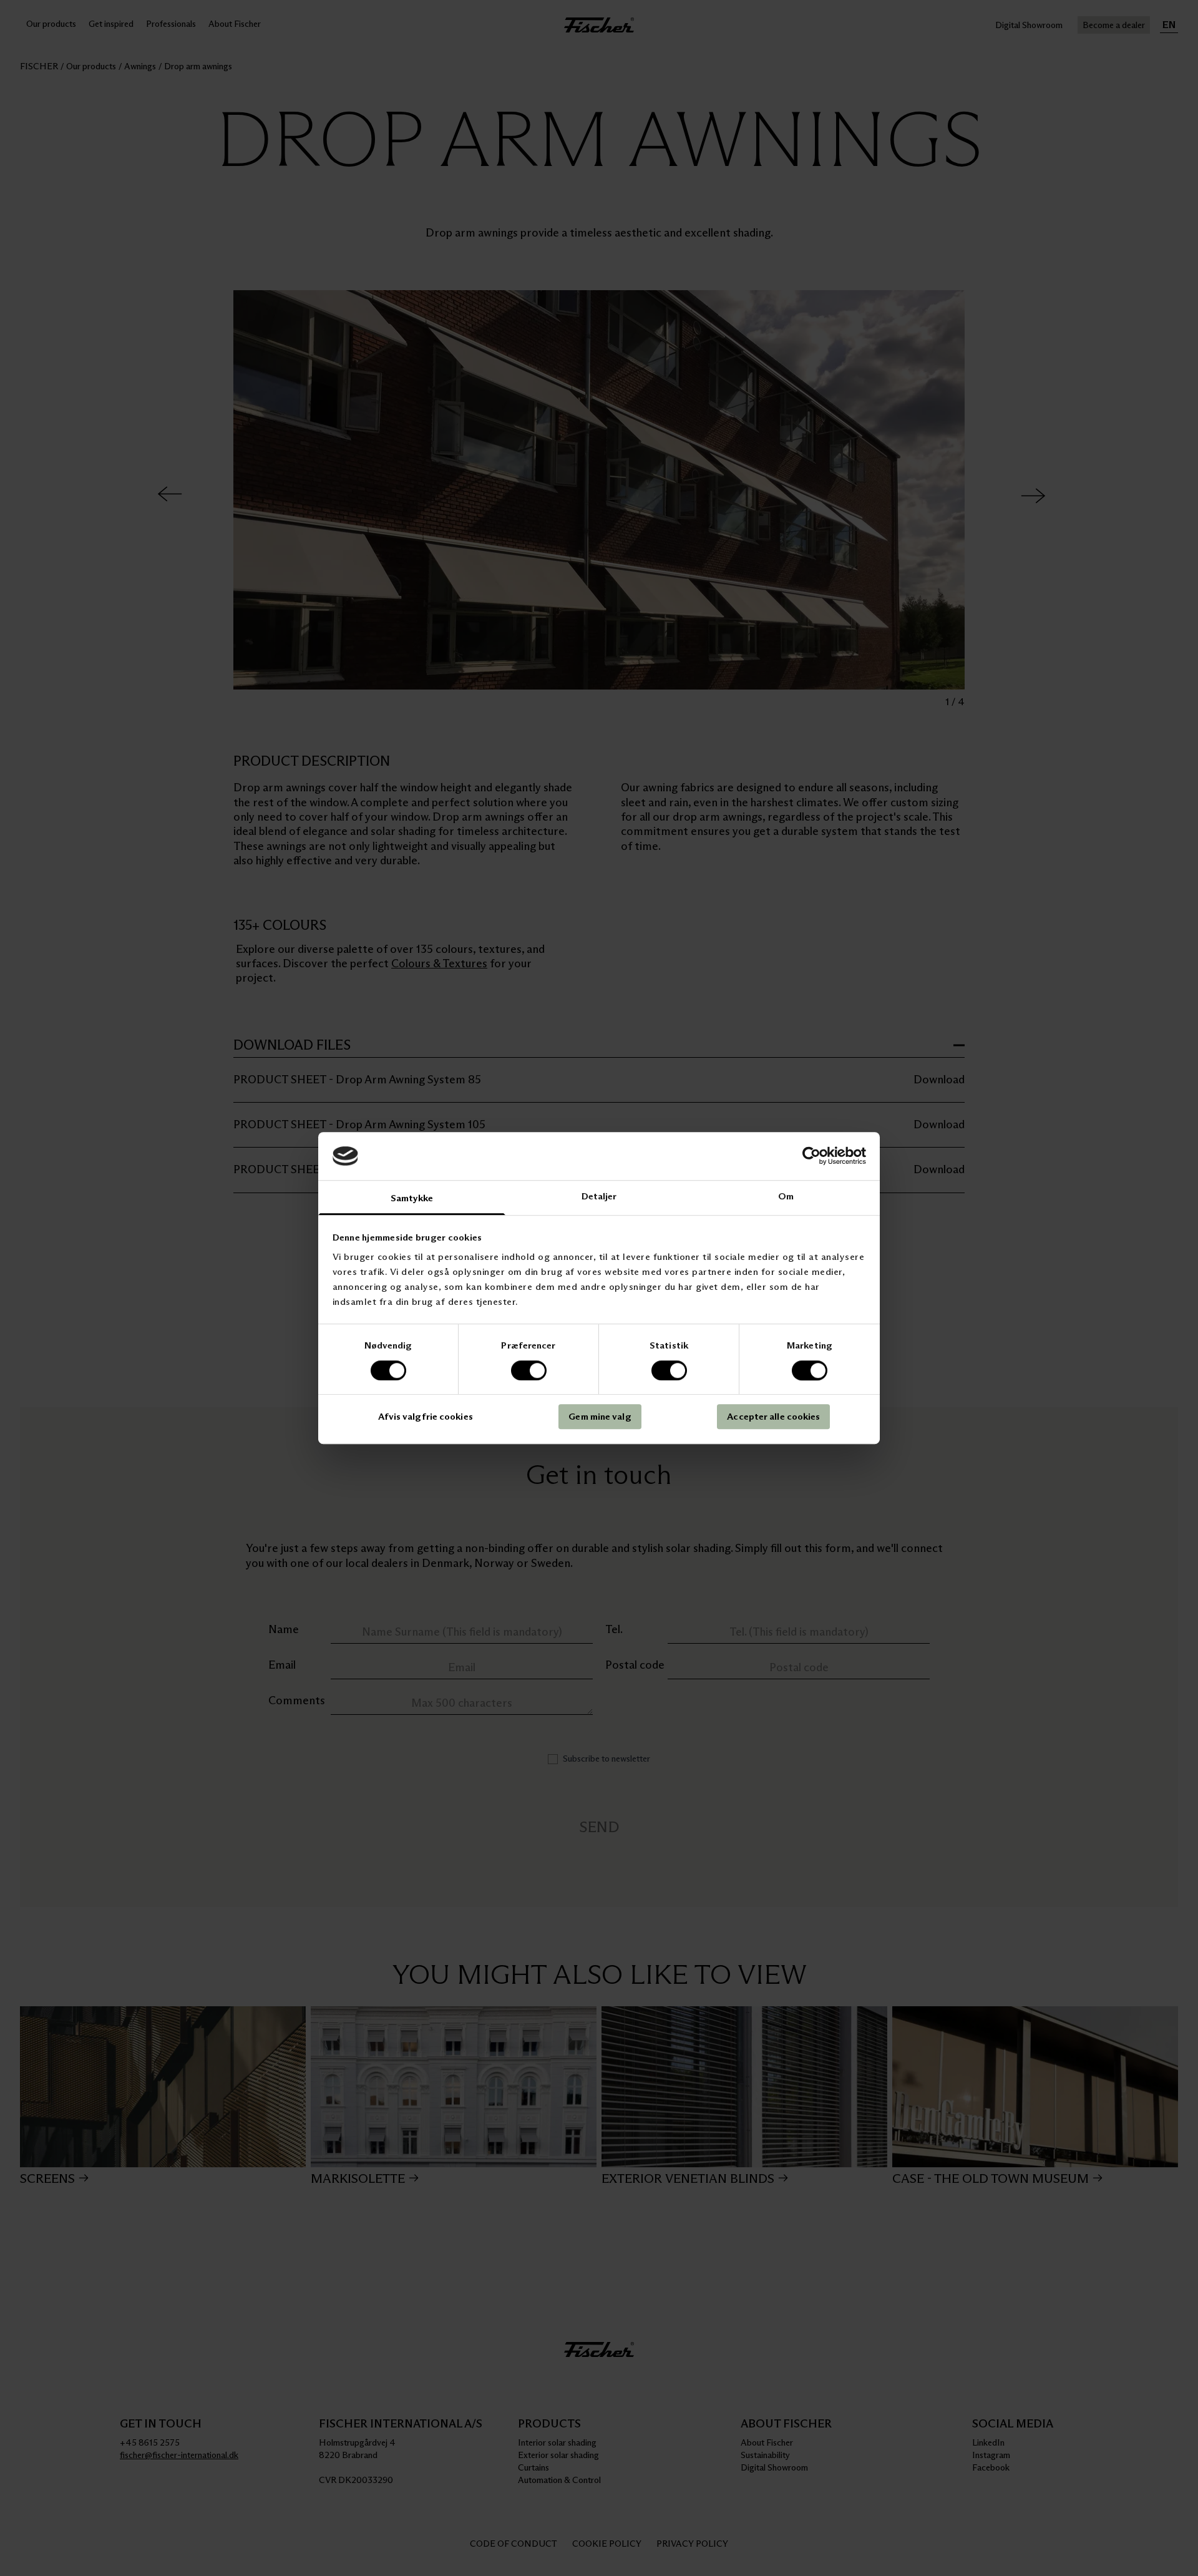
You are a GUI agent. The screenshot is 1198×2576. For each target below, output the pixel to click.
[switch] (529, 1370)
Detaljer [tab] (599, 1196)
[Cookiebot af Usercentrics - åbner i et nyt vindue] (811, 1156)
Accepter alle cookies (773, 1416)
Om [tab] (786, 1196)
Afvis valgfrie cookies (426, 1416)
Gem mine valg (600, 1416)
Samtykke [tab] (412, 1198)
